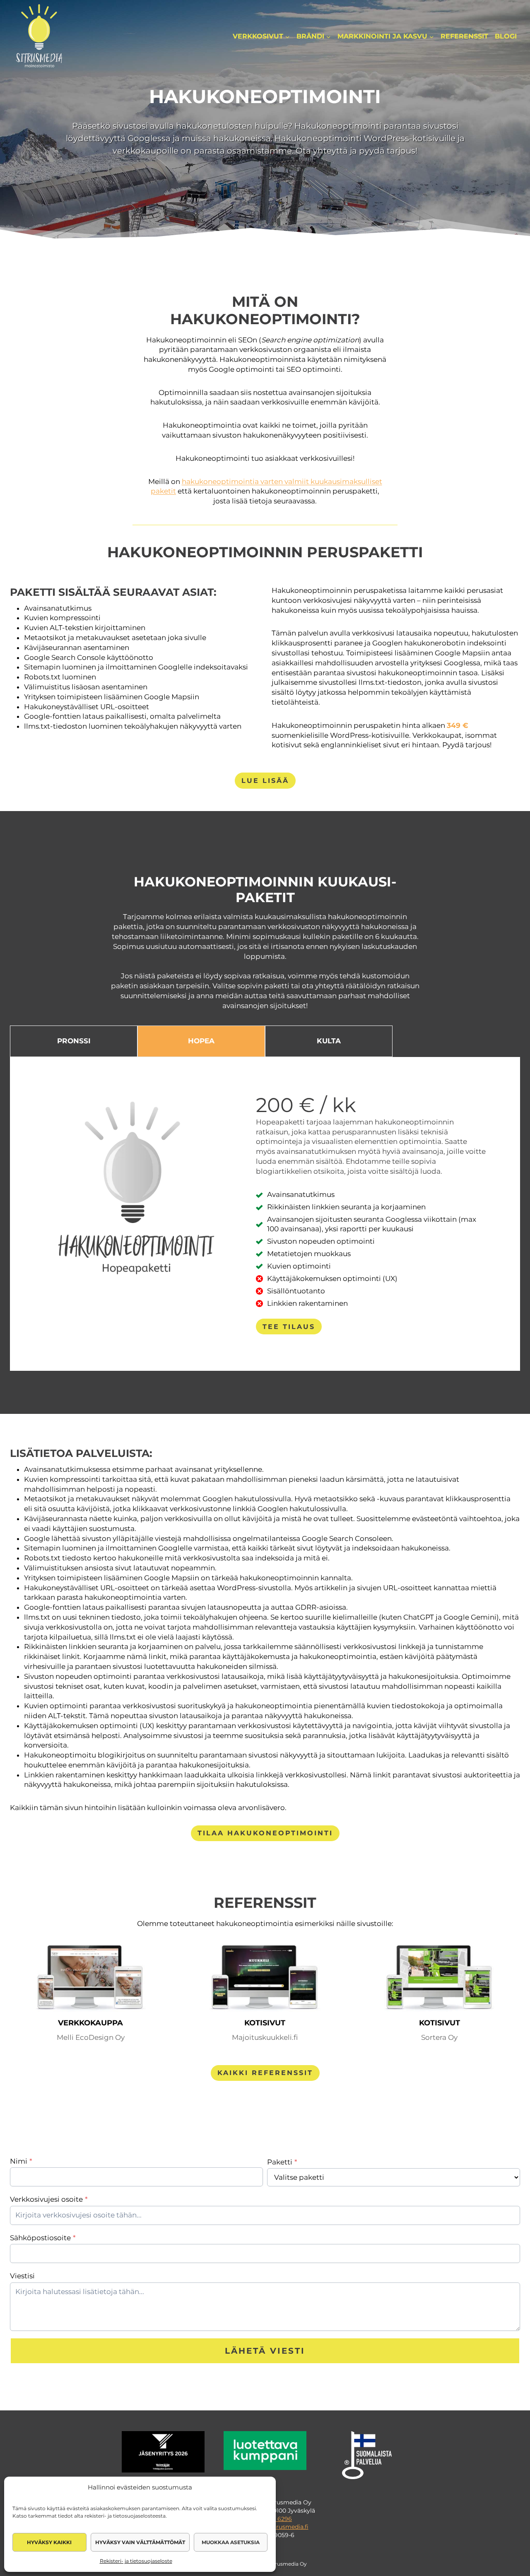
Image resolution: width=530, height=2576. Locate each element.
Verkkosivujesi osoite (49, 2199)
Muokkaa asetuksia (231, 2542)
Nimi (21, 2161)
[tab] (74, 1041)
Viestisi (22, 2276)
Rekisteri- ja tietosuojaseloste (136, 2561)
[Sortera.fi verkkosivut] (440, 1979)
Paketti (282, 2162)
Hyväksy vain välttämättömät (140, 2542)
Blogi (506, 36)
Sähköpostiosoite (43, 2238)
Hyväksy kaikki (49, 2542)
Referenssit (464, 36)
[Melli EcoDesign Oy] (90, 1979)
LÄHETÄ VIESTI (265, 2351)
